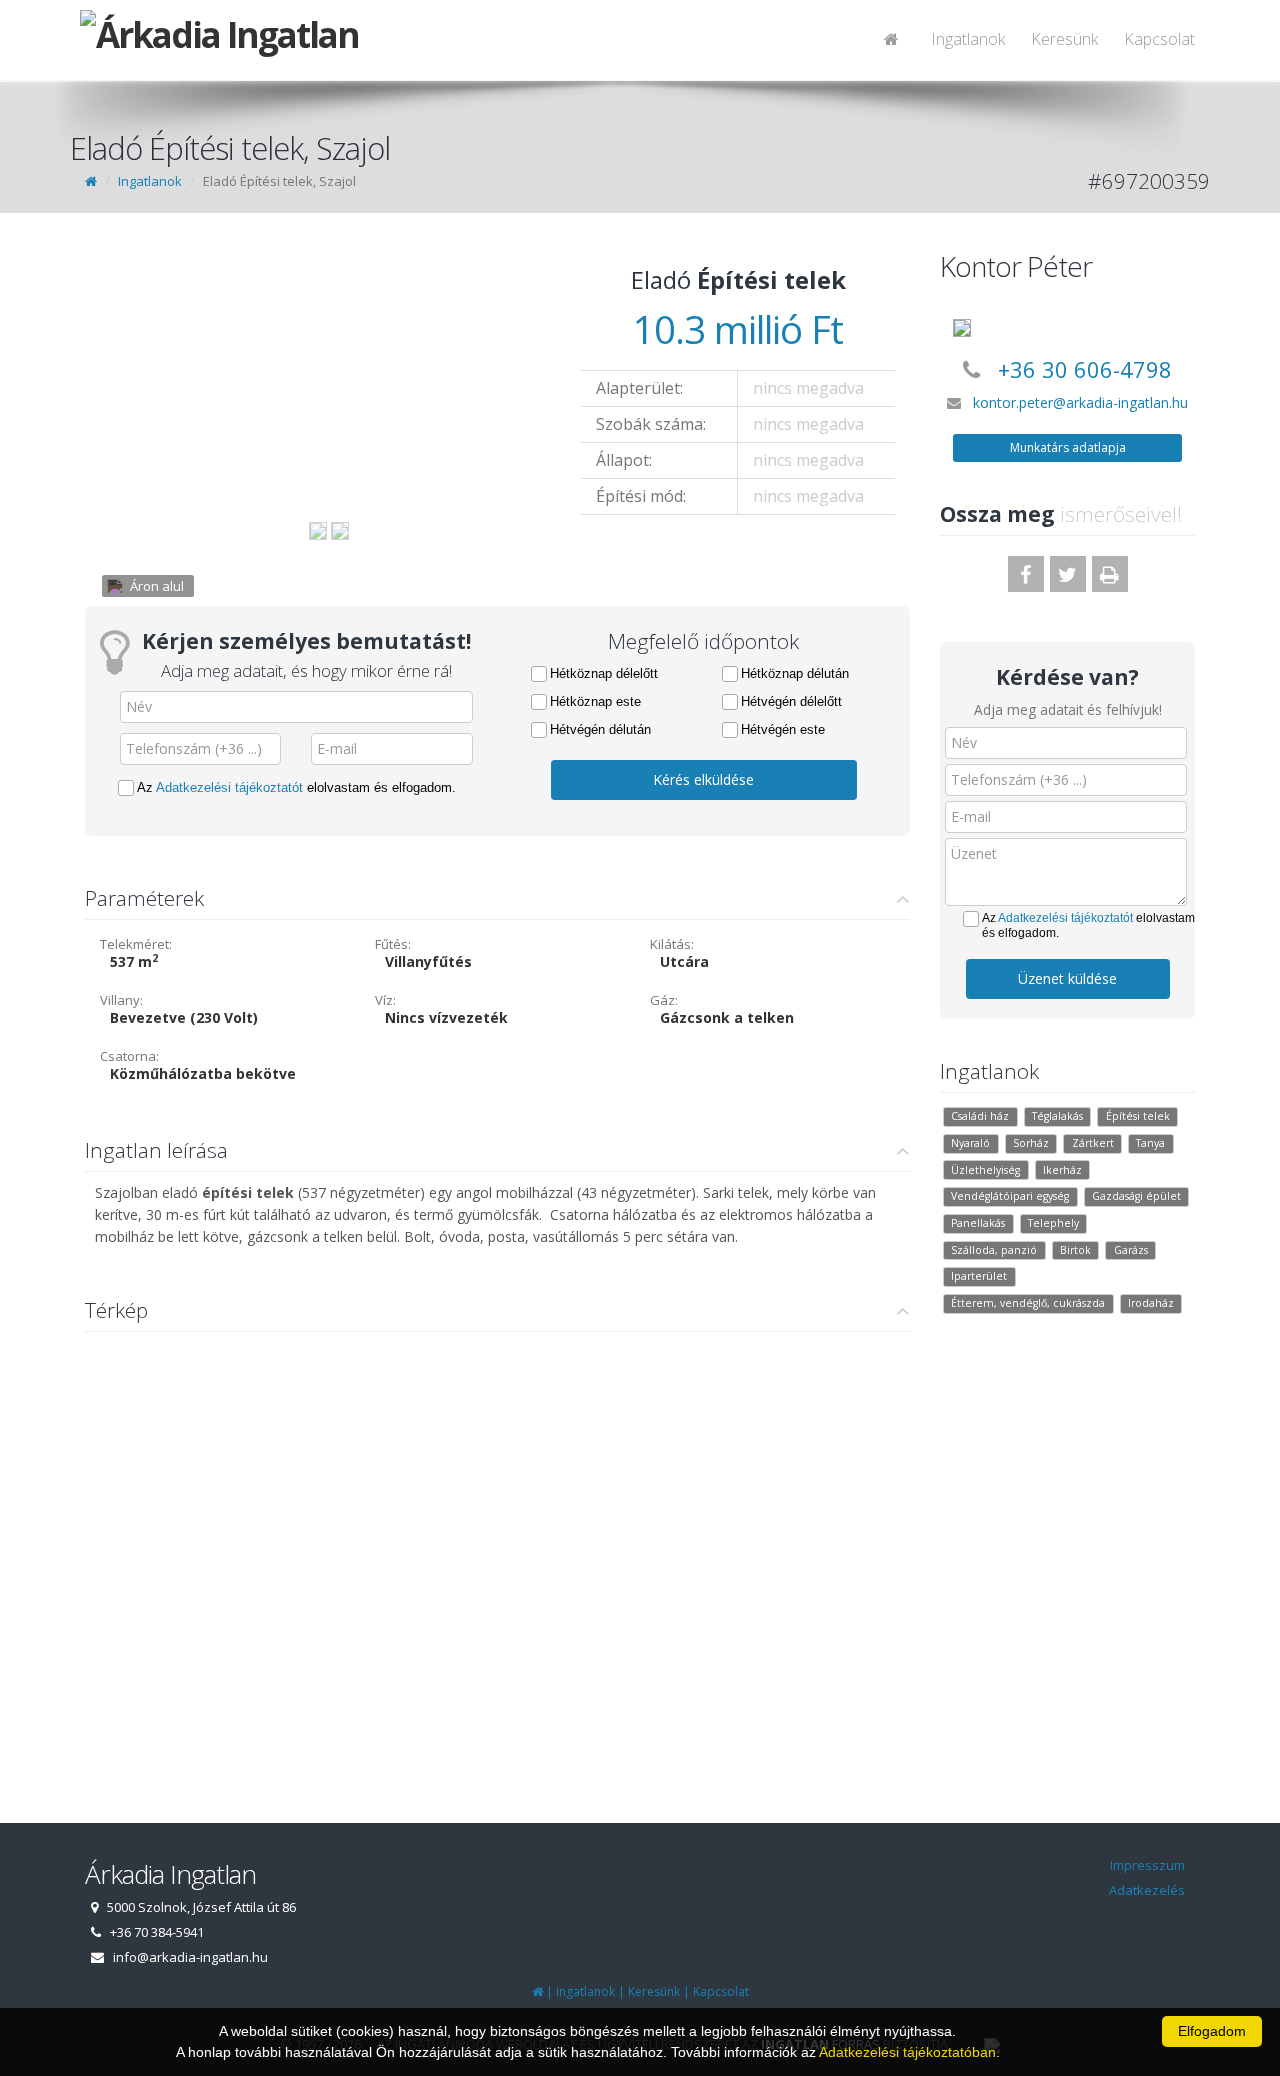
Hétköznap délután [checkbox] (795, 673)
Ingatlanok (968, 39)
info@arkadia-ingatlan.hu (190, 1957)
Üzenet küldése (1067, 978)
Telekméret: (136, 944)
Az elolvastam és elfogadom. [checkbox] (296, 787)
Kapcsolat (1159, 39)
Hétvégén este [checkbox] (783, 729)
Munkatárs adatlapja (1068, 447)
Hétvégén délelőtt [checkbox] (791, 701)
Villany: (121, 1000)
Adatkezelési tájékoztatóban (907, 2052)
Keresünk (1064, 39)
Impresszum (1147, 1865)
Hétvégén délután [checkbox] (600, 729)
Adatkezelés (1147, 1890)
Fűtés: (393, 944)
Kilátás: (672, 944)
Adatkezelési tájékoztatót (229, 787)
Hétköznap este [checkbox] (595, 701)
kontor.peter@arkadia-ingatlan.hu (1080, 402)
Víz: (385, 1000)
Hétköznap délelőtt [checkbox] (604, 673)
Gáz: (664, 1000)
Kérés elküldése (703, 779)
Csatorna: (129, 1056)
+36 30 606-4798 (1085, 369)
